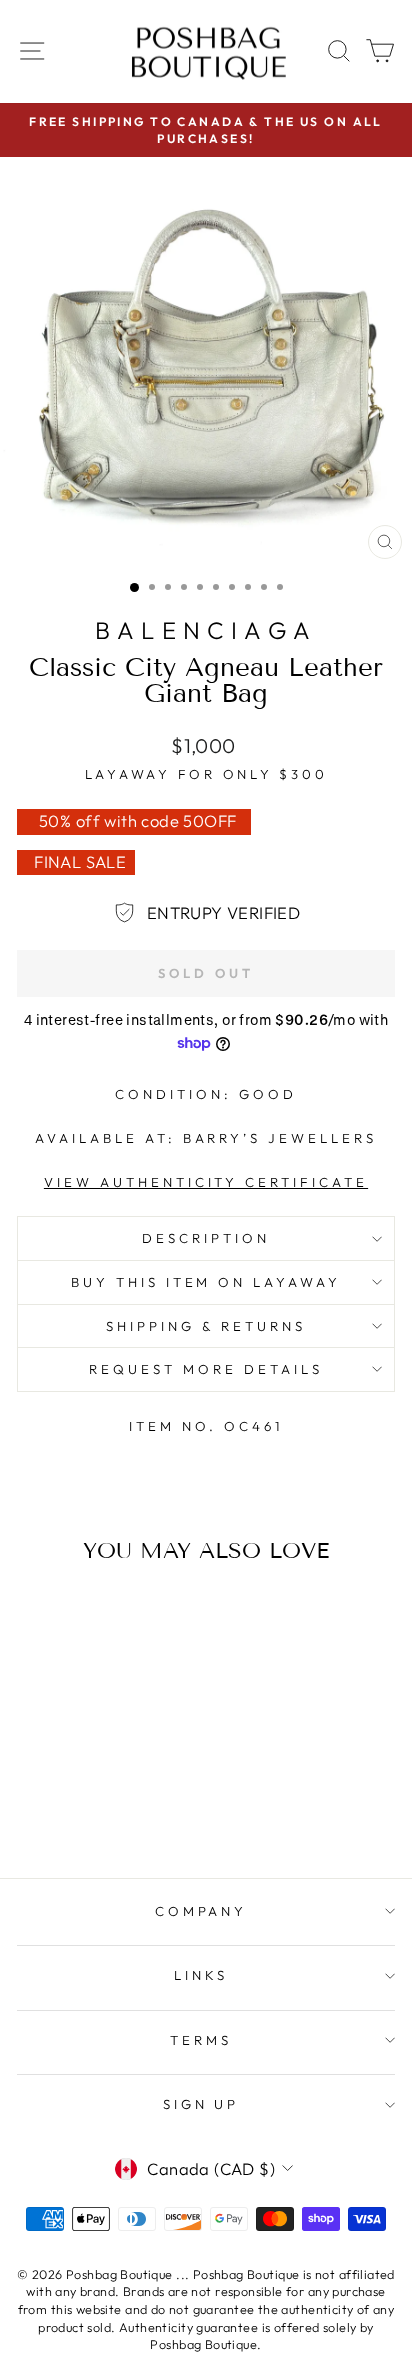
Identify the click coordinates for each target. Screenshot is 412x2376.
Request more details (206, 1369)
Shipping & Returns (206, 1326)
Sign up (201, 2104)
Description (206, 1238)
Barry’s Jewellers (280, 1138)
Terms (201, 2040)
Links (201, 1975)
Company (201, 1911)
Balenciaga (206, 630)
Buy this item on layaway (206, 1282)
